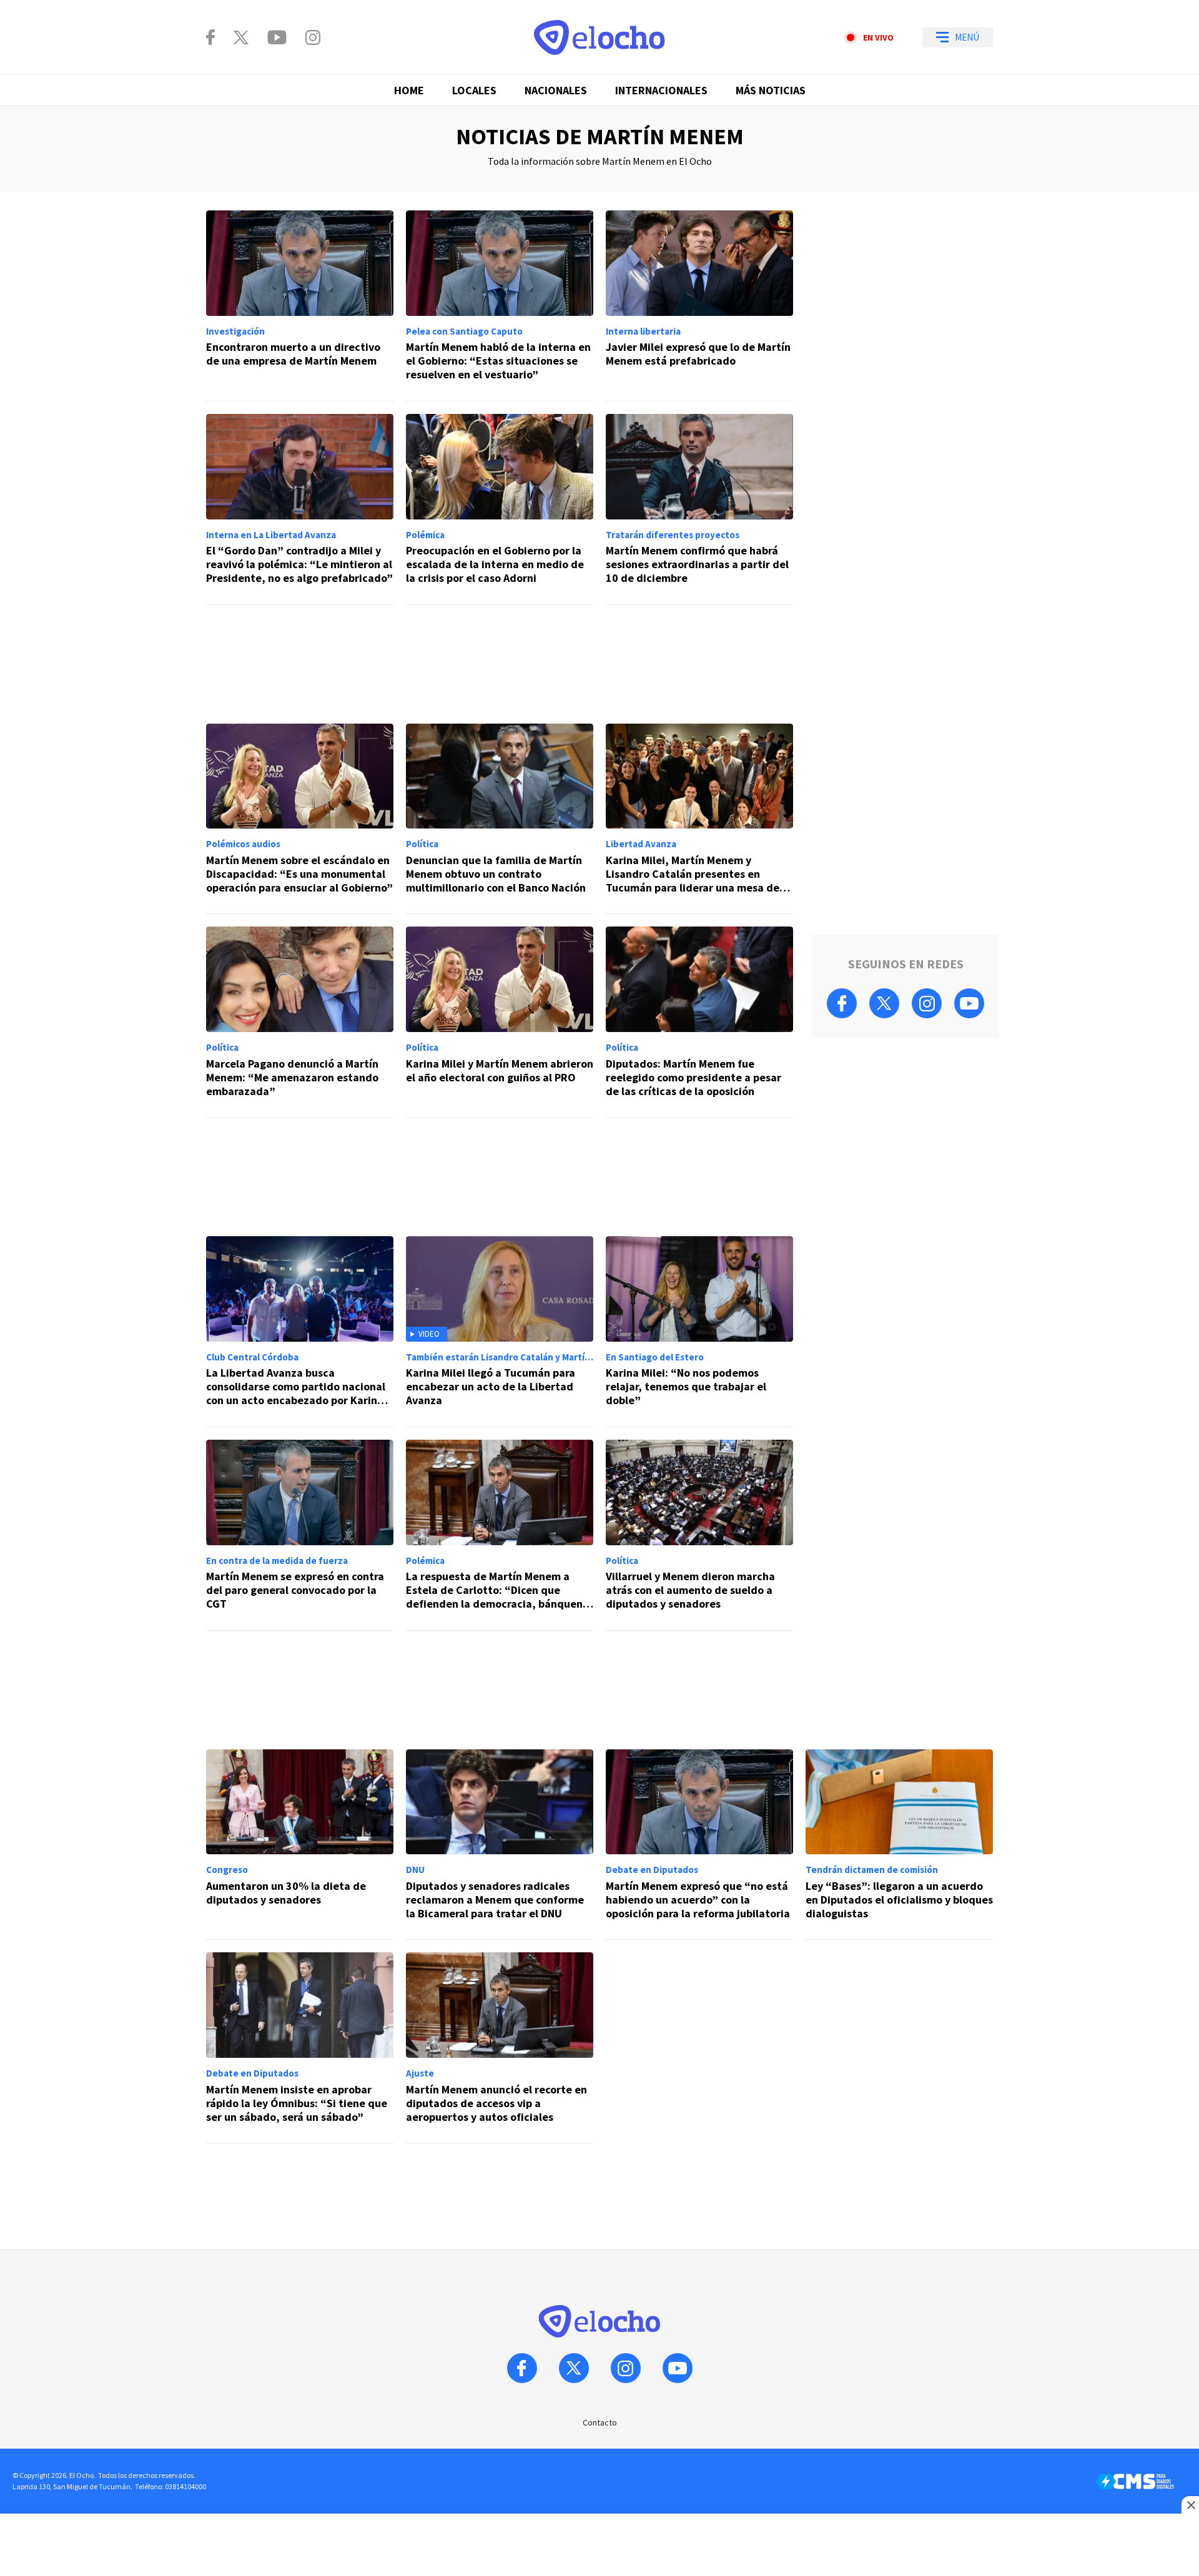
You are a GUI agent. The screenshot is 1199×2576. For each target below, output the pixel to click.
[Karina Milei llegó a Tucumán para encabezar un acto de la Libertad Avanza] (500, 1332)
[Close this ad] (1190, 2505)
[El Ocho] (599, 37)
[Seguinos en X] (241, 37)
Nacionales (556, 90)
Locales (474, 90)
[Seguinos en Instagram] (313, 37)
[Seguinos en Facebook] (210, 37)
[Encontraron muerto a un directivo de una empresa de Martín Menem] (300, 306)
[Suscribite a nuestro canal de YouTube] (277, 37)
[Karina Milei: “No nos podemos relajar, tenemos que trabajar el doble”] (699, 1332)
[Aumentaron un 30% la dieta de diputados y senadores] (300, 1845)
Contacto (600, 2422)
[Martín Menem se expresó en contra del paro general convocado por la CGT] (300, 1535)
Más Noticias (771, 90)
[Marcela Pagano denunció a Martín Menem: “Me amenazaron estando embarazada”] (300, 1022)
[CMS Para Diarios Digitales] (1135, 2481)
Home (409, 90)
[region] (500, 664)
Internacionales (661, 90)
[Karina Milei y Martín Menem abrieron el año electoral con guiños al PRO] (500, 1022)
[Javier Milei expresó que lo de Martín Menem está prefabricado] (699, 306)
